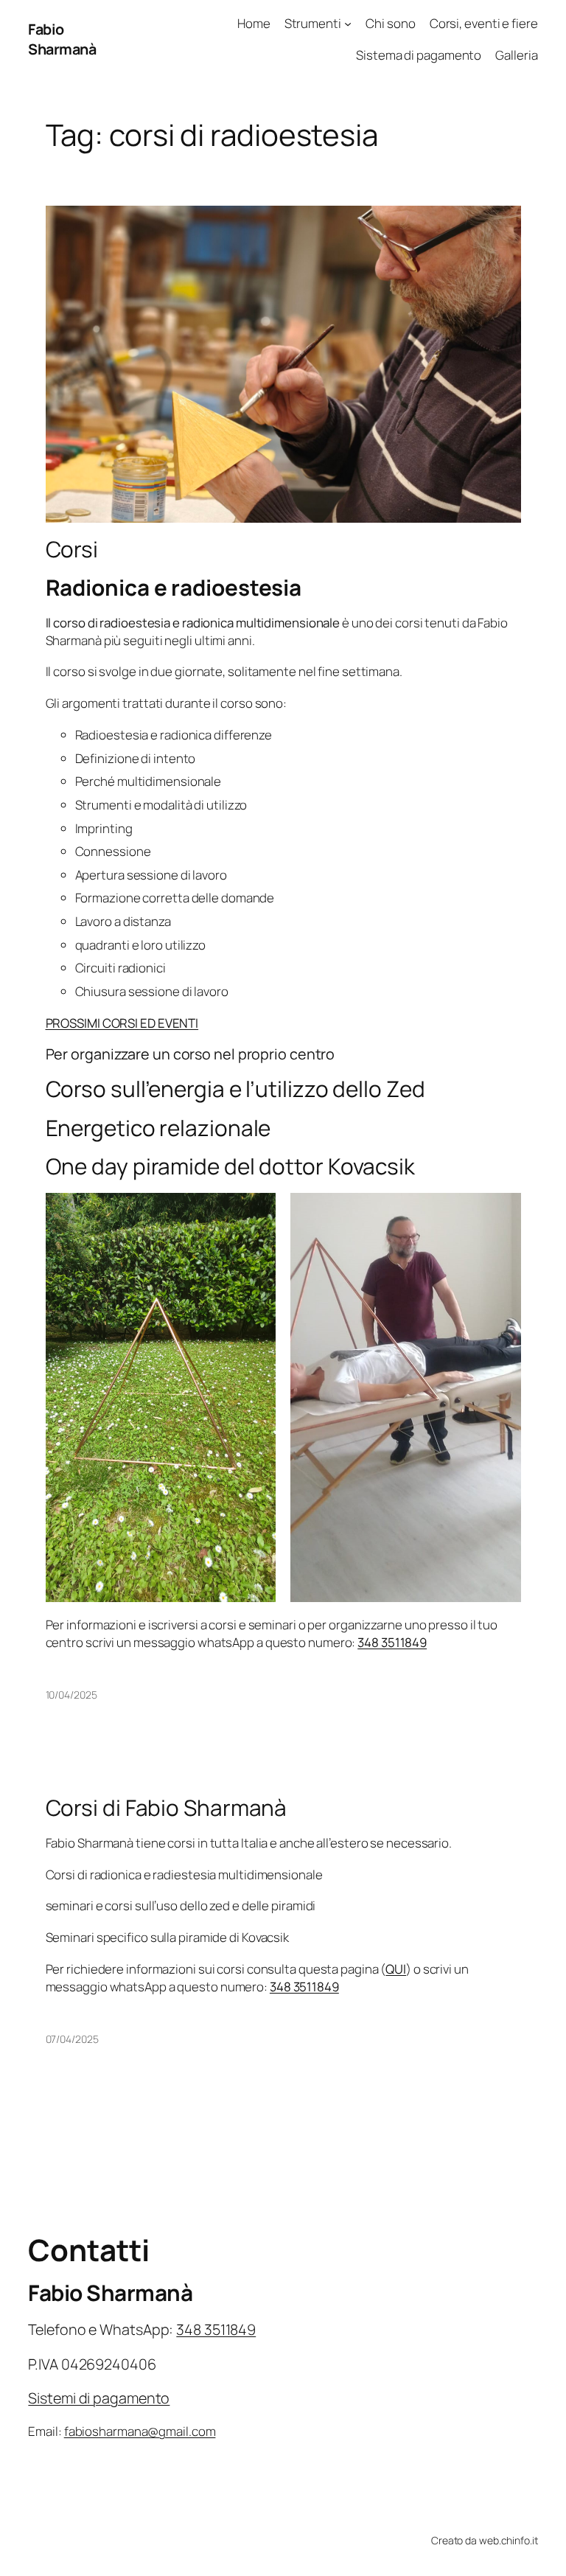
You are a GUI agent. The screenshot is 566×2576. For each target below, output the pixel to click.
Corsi (72, 549)
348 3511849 (392, 1642)
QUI (396, 1969)
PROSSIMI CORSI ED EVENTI (122, 1023)
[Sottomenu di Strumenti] (348, 24)
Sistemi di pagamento (99, 2398)
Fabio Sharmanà (62, 39)
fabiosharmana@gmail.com (140, 2431)
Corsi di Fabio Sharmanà (167, 1807)
